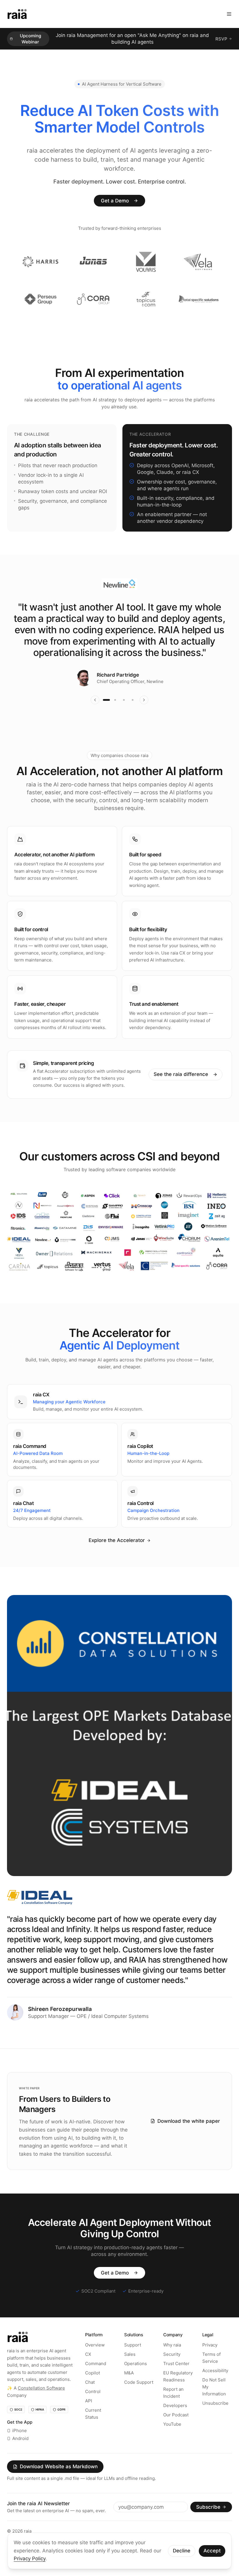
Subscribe (208, 2524)
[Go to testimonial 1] (106, 717)
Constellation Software (41, 2405)
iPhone (20, 2447)
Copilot (93, 2390)
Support (133, 2362)
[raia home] (17, 14)
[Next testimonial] (144, 717)
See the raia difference (181, 1091)
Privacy (210, 2362)
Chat (90, 2399)
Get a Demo (115, 217)
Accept (212, 2551)
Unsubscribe (215, 2420)
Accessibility (215, 2387)
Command (96, 2380)
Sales (130, 2371)
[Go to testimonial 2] (115, 717)
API (89, 2418)
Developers (175, 2422)
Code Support (139, 2399)
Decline (182, 2551)
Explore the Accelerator (117, 1557)
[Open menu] (229, 14)
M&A (129, 2390)
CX (88, 2371)
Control (93, 2408)
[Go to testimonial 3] (124, 717)
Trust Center (176, 2380)
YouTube (172, 2441)
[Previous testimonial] (95, 717)
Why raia (172, 2362)
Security (172, 2371)
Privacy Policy (30, 2559)
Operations (136, 2380)
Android (20, 2455)
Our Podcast (176, 2432)
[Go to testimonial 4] (133, 717)
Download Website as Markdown (59, 2483)
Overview (95, 2362)
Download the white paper (189, 2138)
